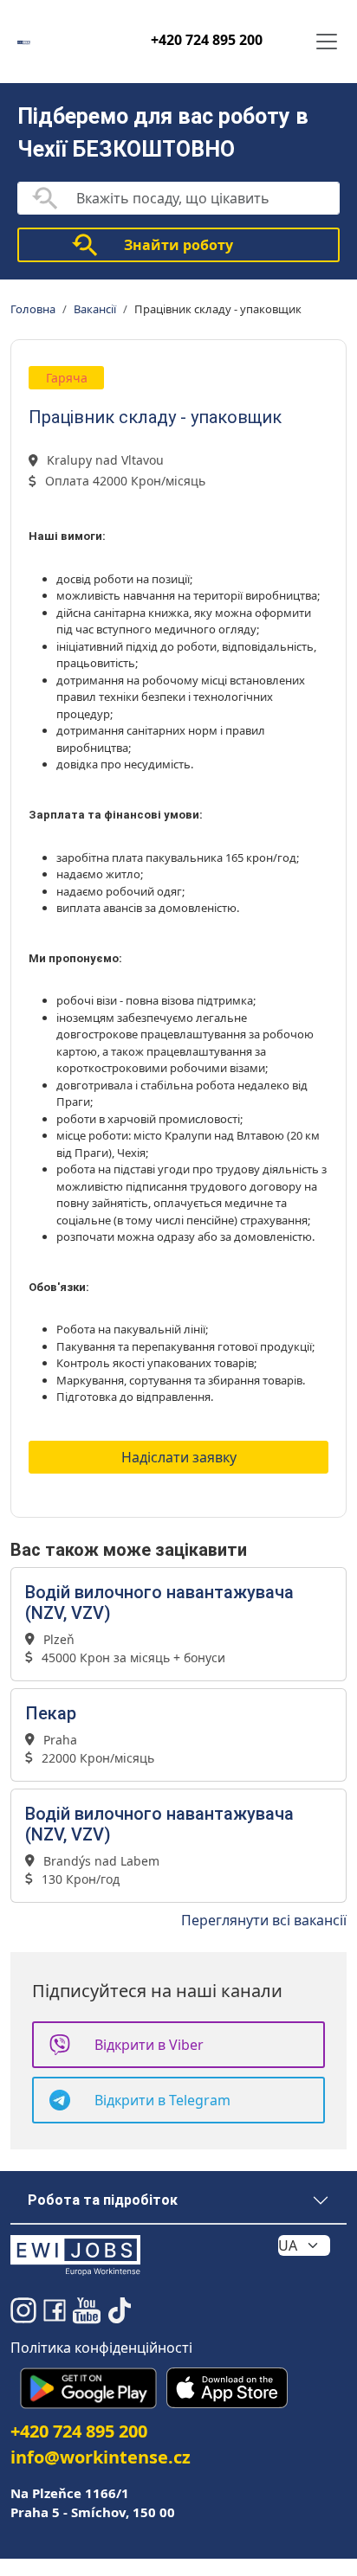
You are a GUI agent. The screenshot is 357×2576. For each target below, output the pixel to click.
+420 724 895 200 (207, 40)
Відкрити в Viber (149, 2045)
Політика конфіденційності (101, 2348)
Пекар (51, 1713)
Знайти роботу (178, 245)
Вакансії (95, 309)
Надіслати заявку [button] (179, 1457)
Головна (33, 309)
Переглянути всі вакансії (264, 1920)
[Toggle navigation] (327, 42)
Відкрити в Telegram (162, 2100)
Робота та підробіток (103, 2200)
